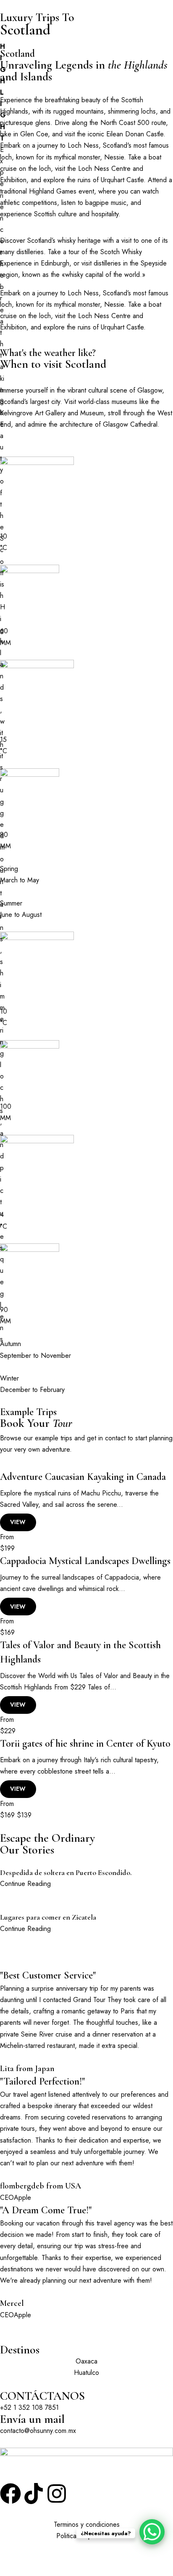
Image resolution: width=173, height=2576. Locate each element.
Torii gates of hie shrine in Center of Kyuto (85, 1743)
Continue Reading (25, 1884)
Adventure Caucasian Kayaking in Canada (83, 1477)
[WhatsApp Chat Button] (152, 2532)
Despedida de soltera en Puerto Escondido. (66, 1872)
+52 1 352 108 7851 (29, 2407)
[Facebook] (10, 2494)
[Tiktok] (34, 2494)
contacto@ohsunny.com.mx (38, 2431)
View (18, 1522)
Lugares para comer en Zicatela (48, 1917)
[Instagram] (57, 2494)
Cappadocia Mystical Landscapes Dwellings (85, 1561)
